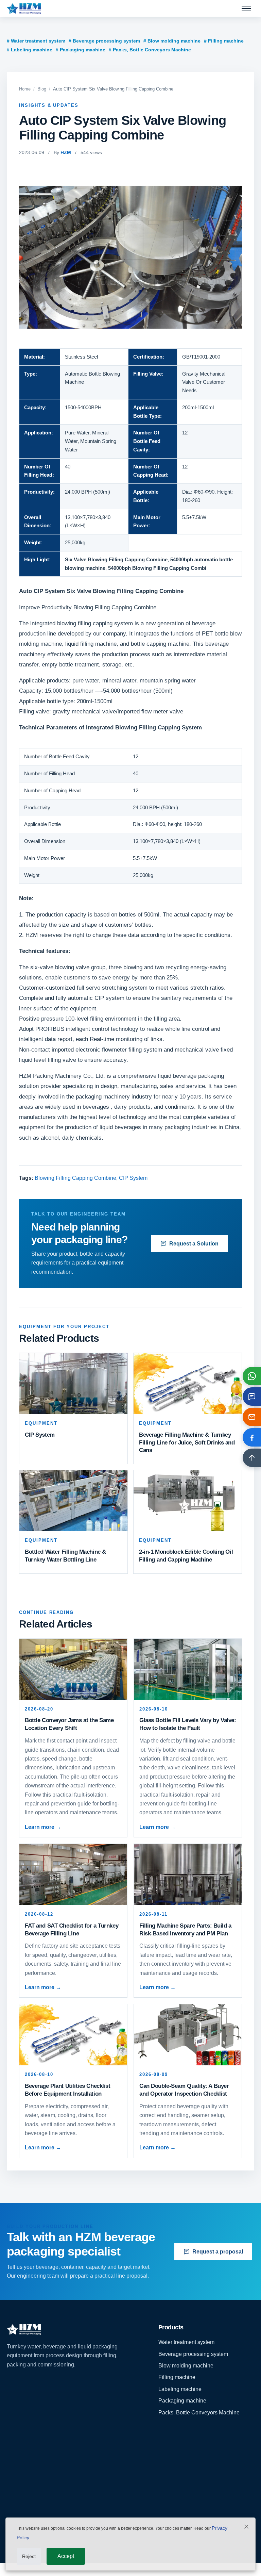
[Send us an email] (252, 1417)
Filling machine (177, 2377)
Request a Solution (194, 1244)
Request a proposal (218, 2252)
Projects (17, 2480)
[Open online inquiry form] (252, 1397)
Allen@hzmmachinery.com (191, 2506)
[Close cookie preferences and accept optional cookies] (246, 2528)
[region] (130, 463)
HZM (66, 152)
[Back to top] (252, 1458)
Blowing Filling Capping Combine (75, 1178)
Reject (29, 2556)
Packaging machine (182, 2401)
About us (18, 2468)
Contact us (20, 2515)
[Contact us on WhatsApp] (252, 1376)
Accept (66, 2556)
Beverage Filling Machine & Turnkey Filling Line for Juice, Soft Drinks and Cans (187, 1443)
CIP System (133, 1178)
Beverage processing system (193, 2354)
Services (17, 2491)
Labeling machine (180, 2389)
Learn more (43, 1827)
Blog (42, 89)
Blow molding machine (186, 2366)
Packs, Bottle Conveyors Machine (199, 2413)
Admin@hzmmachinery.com (192, 2491)
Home (25, 89)
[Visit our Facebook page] (252, 1437)
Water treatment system (186, 2342)
